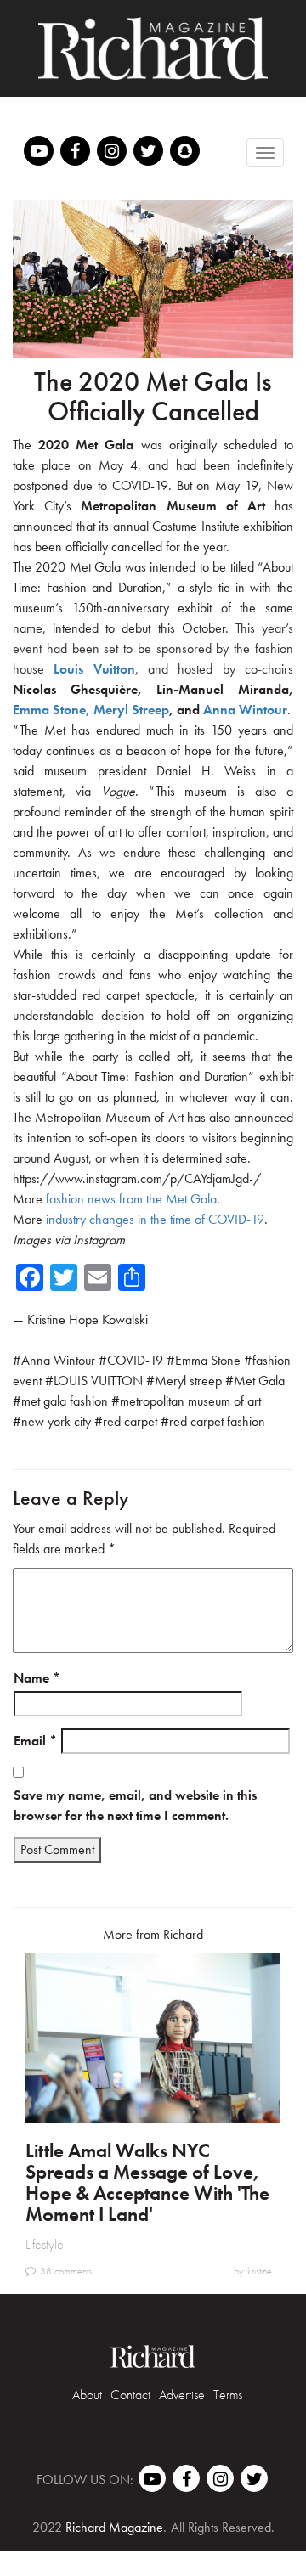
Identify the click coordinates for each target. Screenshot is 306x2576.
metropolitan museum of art (190, 1401)
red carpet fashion (217, 1421)
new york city (56, 1421)
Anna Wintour (58, 1360)
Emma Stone (208, 1360)
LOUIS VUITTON (98, 1381)
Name (37, 1678)
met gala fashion (65, 1401)
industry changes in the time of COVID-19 (155, 1219)
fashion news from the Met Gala (131, 1199)
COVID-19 (135, 1360)
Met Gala (259, 1381)
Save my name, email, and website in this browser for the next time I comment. (135, 1805)
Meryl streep (188, 1381)
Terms (228, 2395)
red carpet (130, 1421)
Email (35, 1741)
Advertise (182, 2395)
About (87, 2395)
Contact (130, 2395)
